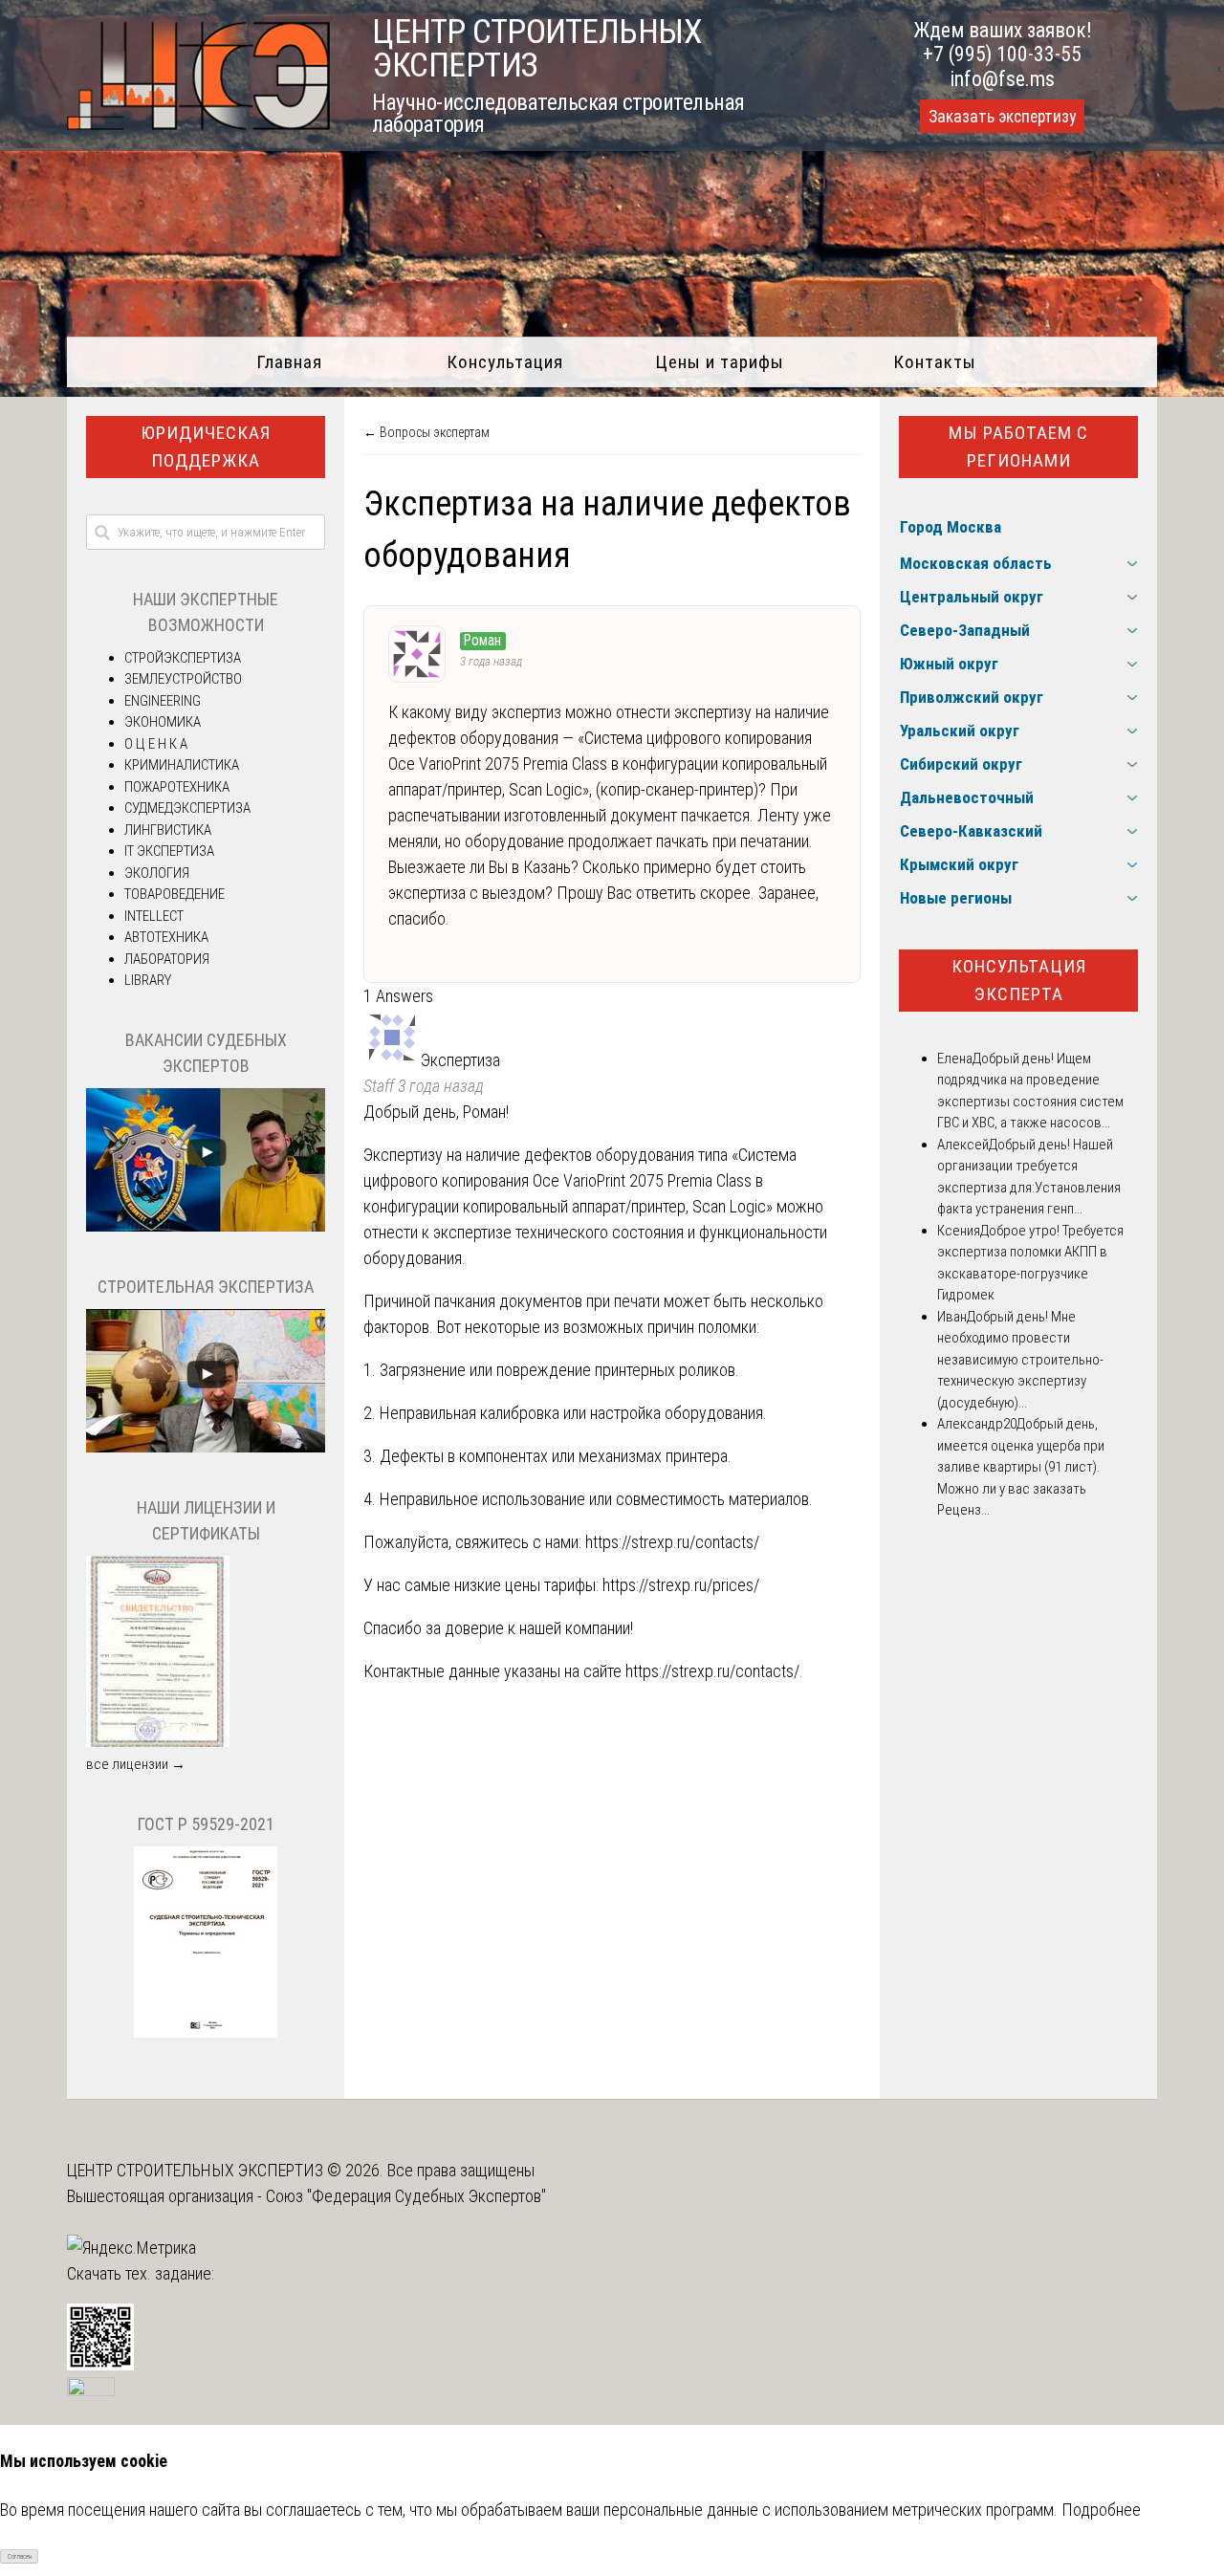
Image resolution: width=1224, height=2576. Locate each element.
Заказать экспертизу (1002, 117)
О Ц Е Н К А (156, 744)
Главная (289, 362)
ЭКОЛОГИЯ (157, 873)
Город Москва (951, 527)
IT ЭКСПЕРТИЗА (169, 851)
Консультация (505, 362)
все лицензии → (136, 1764)
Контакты (935, 362)
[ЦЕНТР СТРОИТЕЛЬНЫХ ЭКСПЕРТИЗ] (198, 124)
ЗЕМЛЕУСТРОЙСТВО (183, 679)
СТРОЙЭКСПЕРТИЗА (183, 658)
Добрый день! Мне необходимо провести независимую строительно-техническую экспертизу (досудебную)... (1020, 1360)
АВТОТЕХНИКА (166, 937)
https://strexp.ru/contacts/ (672, 1542)
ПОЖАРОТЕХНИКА (177, 787)
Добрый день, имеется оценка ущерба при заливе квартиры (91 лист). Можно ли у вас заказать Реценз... (1021, 1467)
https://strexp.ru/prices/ (681, 1585)
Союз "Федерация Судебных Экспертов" (406, 2196)
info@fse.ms (1003, 79)
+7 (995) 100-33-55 (1002, 54)
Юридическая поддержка (206, 447)
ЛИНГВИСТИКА (168, 830)
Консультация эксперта (1019, 980)
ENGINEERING (163, 701)
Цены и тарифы (720, 362)
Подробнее (1101, 2510)
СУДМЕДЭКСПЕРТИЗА (187, 808)
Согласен (20, 2557)
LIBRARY (148, 980)
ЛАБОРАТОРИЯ (167, 959)
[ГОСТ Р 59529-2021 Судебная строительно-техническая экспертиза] (206, 2033)
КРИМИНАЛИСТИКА (182, 765)
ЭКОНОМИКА (163, 722)
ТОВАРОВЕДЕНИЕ (175, 894)
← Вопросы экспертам (426, 432)
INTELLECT (154, 916)
